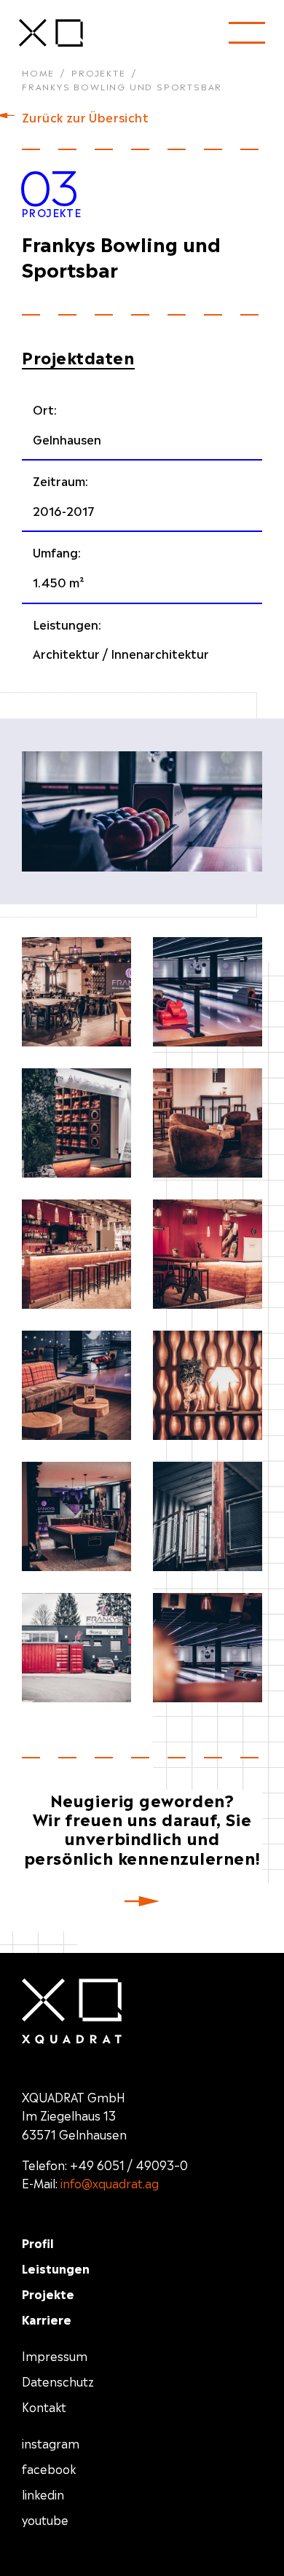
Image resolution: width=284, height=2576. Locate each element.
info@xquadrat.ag (110, 2182)
